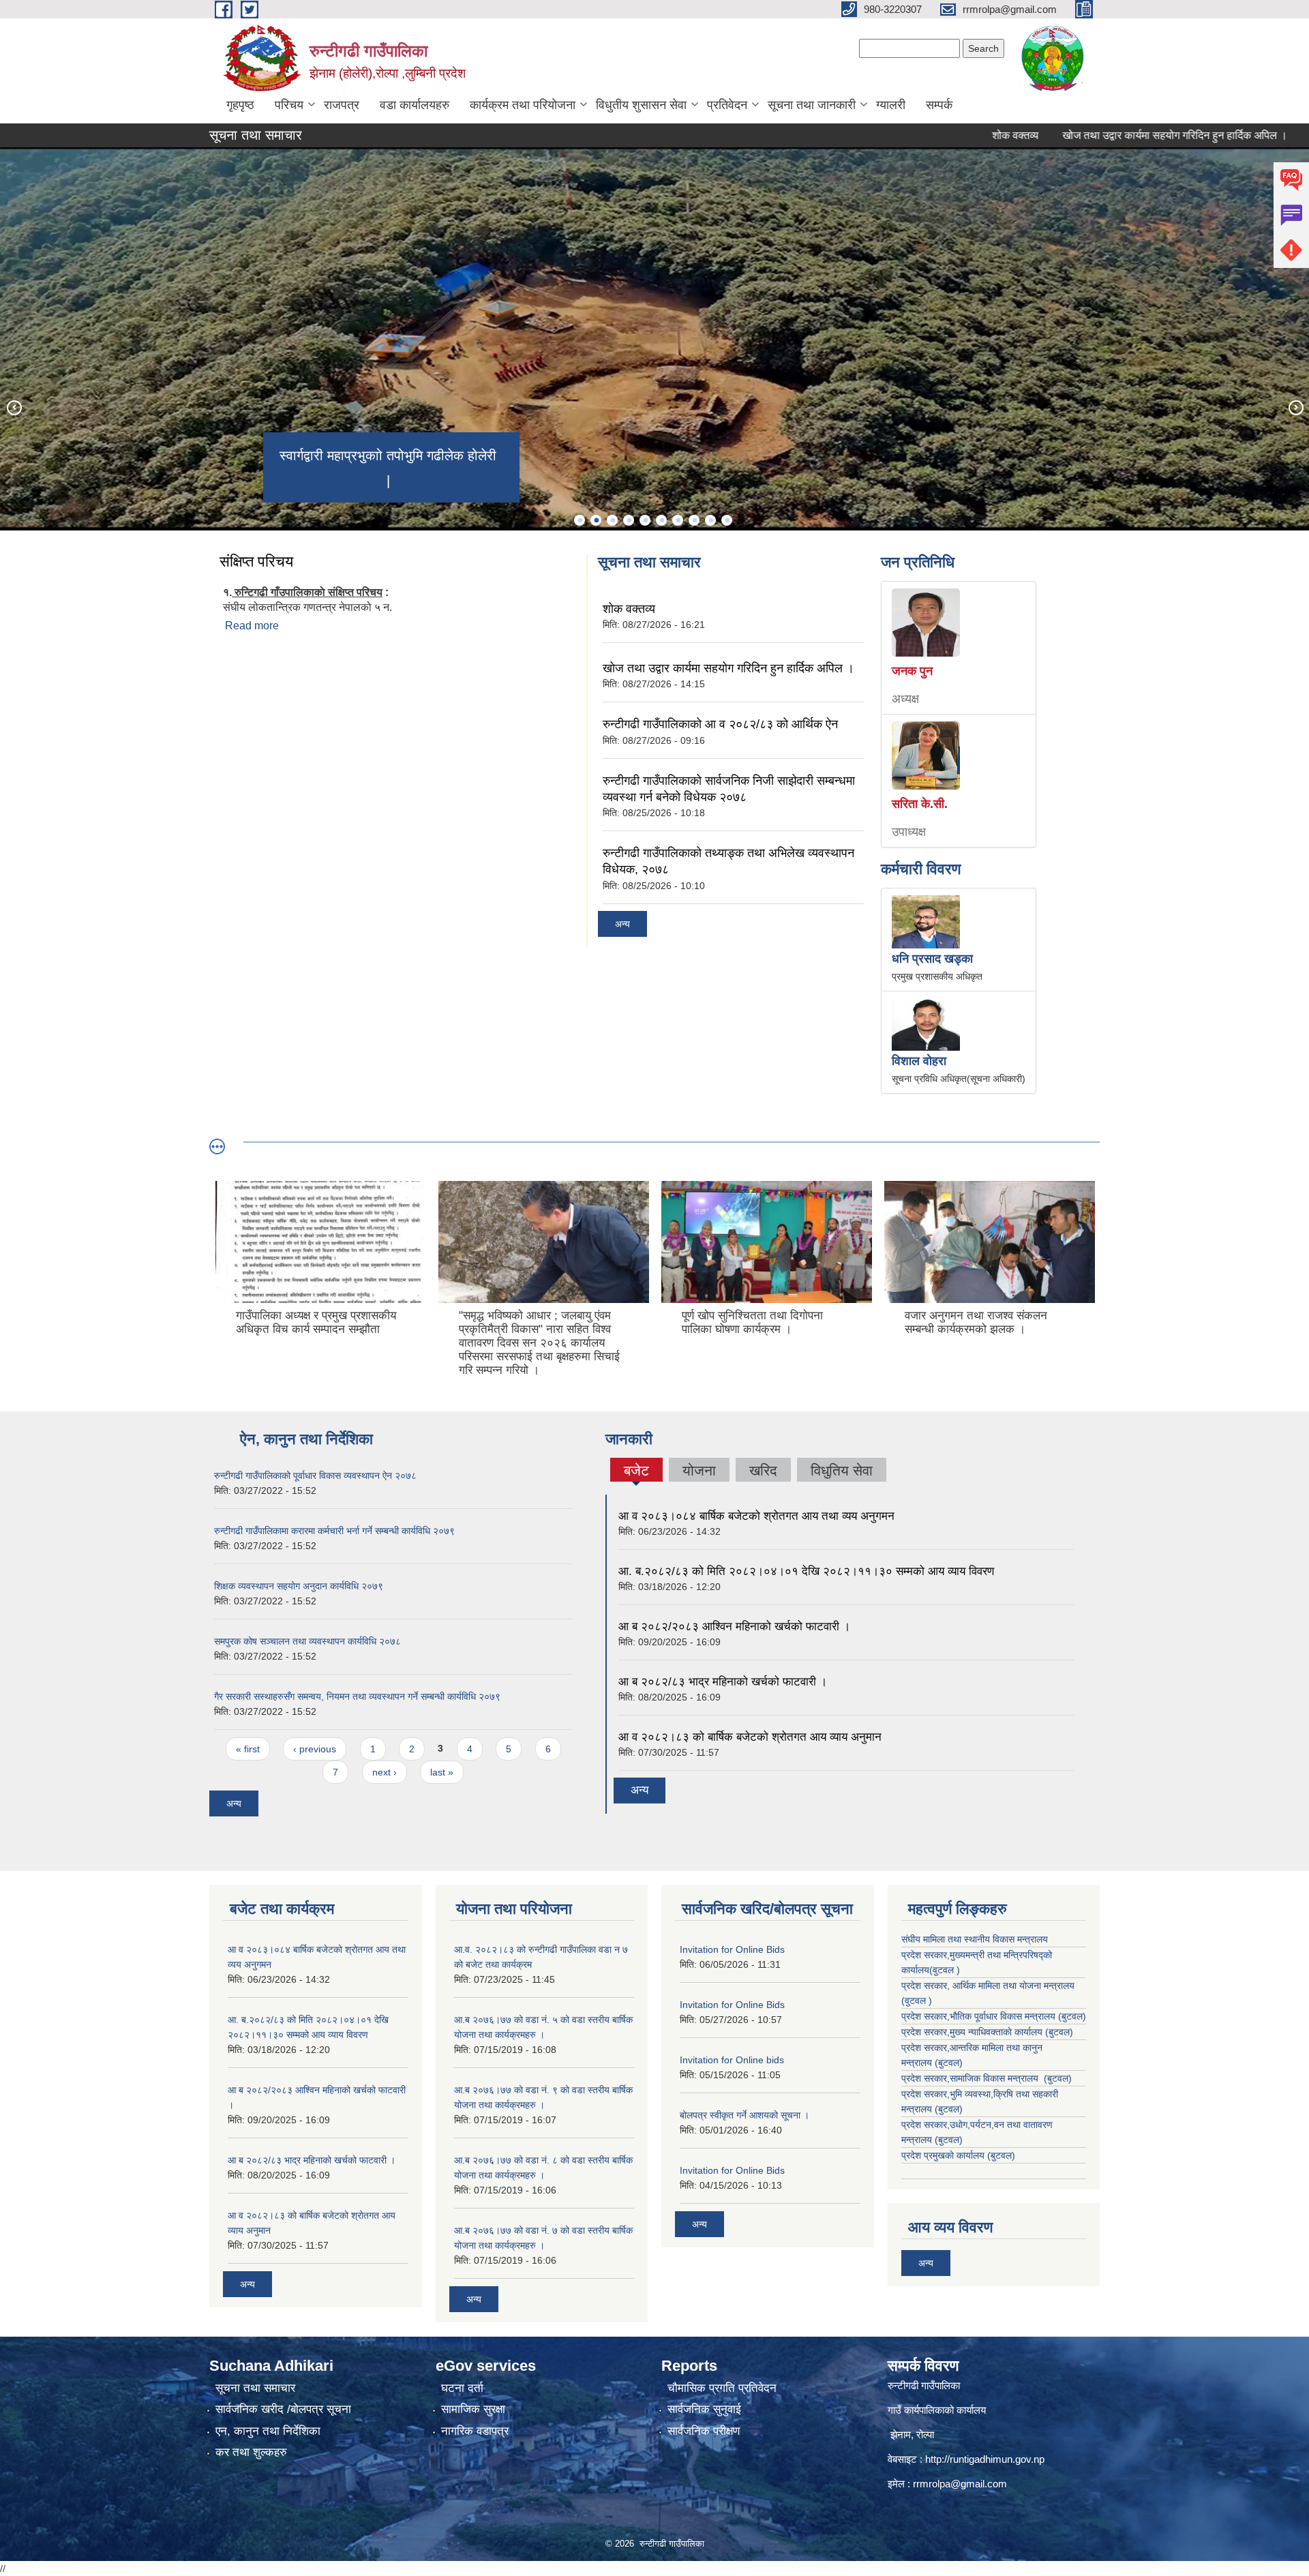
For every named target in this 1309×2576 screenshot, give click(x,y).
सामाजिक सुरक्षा (473, 2409)
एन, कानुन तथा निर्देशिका (268, 2431)
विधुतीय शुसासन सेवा (641, 105)
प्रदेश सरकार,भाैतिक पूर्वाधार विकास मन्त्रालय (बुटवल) (994, 2016)
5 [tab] (645, 520)
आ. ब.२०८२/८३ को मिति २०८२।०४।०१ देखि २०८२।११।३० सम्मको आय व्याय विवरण (806, 1571)
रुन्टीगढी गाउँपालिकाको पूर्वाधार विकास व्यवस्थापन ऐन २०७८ (315, 1476)
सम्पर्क (939, 105)
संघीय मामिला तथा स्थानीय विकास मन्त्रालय (975, 1939)
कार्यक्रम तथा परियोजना (523, 105)
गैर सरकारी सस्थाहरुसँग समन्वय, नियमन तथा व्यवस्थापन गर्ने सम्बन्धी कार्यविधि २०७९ (357, 1696)
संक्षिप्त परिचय (256, 561)
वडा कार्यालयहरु (415, 105)
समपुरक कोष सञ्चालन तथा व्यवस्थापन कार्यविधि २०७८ (307, 1641)
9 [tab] (710, 520)
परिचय (289, 105)
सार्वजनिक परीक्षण (704, 2431)
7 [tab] (678, 520)
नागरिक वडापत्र (475, 2431)
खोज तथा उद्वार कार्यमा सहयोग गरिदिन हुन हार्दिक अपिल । (1108, 135)
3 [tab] (612, 520)
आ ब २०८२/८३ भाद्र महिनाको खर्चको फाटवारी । (723, 1682)
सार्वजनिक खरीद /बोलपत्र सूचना (283, 2409)
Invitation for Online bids (732, 2060)
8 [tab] (694, 520)
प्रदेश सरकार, (926, 2032)
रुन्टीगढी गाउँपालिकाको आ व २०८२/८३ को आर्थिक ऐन (720, 724)
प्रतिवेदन (727, 105)
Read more (252, 626)
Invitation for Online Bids (732, 1949)
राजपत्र (342, 105)
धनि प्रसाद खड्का (932, 959)
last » (442, 1772)
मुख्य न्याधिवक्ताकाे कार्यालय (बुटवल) (1011, 2032)
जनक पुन (912, 671)
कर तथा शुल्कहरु (251, 2452)
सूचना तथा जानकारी (812, 105)
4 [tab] (629, 520)
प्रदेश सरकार (924, 1986)
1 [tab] (580, 520)
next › (385, 1772)
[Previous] (14, 407)
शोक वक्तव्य (948, 135)
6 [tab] (661, 520)
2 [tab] (596, 520)
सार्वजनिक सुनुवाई (704, 2409)
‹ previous (315, 1749)
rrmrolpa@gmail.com (960, 2484)
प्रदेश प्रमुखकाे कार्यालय (944, 2155)
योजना (699, 1470)
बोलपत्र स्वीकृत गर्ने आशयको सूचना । (744, 2115)
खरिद (763, 1470)
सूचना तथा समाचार (255, 2388)
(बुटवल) (949, 2063)
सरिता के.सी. (920, 804)
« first (248, 1749)
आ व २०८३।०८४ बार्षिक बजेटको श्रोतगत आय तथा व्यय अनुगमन (756, 1516)
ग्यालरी (891, 105)
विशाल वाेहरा (919, 1061)
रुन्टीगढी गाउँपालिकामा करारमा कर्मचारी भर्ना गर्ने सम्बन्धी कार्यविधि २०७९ (334, 1531)
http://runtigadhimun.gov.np (985, 2459)
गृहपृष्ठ (240, 105)
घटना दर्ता (462, 2388)
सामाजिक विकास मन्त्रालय (995, 2078)
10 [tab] (727, 520)
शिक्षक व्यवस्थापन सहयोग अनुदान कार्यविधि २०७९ (299, 1586)
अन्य (622, 924)
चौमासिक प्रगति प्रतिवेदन (722, 2388)
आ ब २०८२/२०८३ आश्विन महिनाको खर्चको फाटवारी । (734, 1627)
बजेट (636, 1472)
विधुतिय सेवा (842, 1470)
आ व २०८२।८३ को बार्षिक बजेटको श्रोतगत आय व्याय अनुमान (750, 1737)
